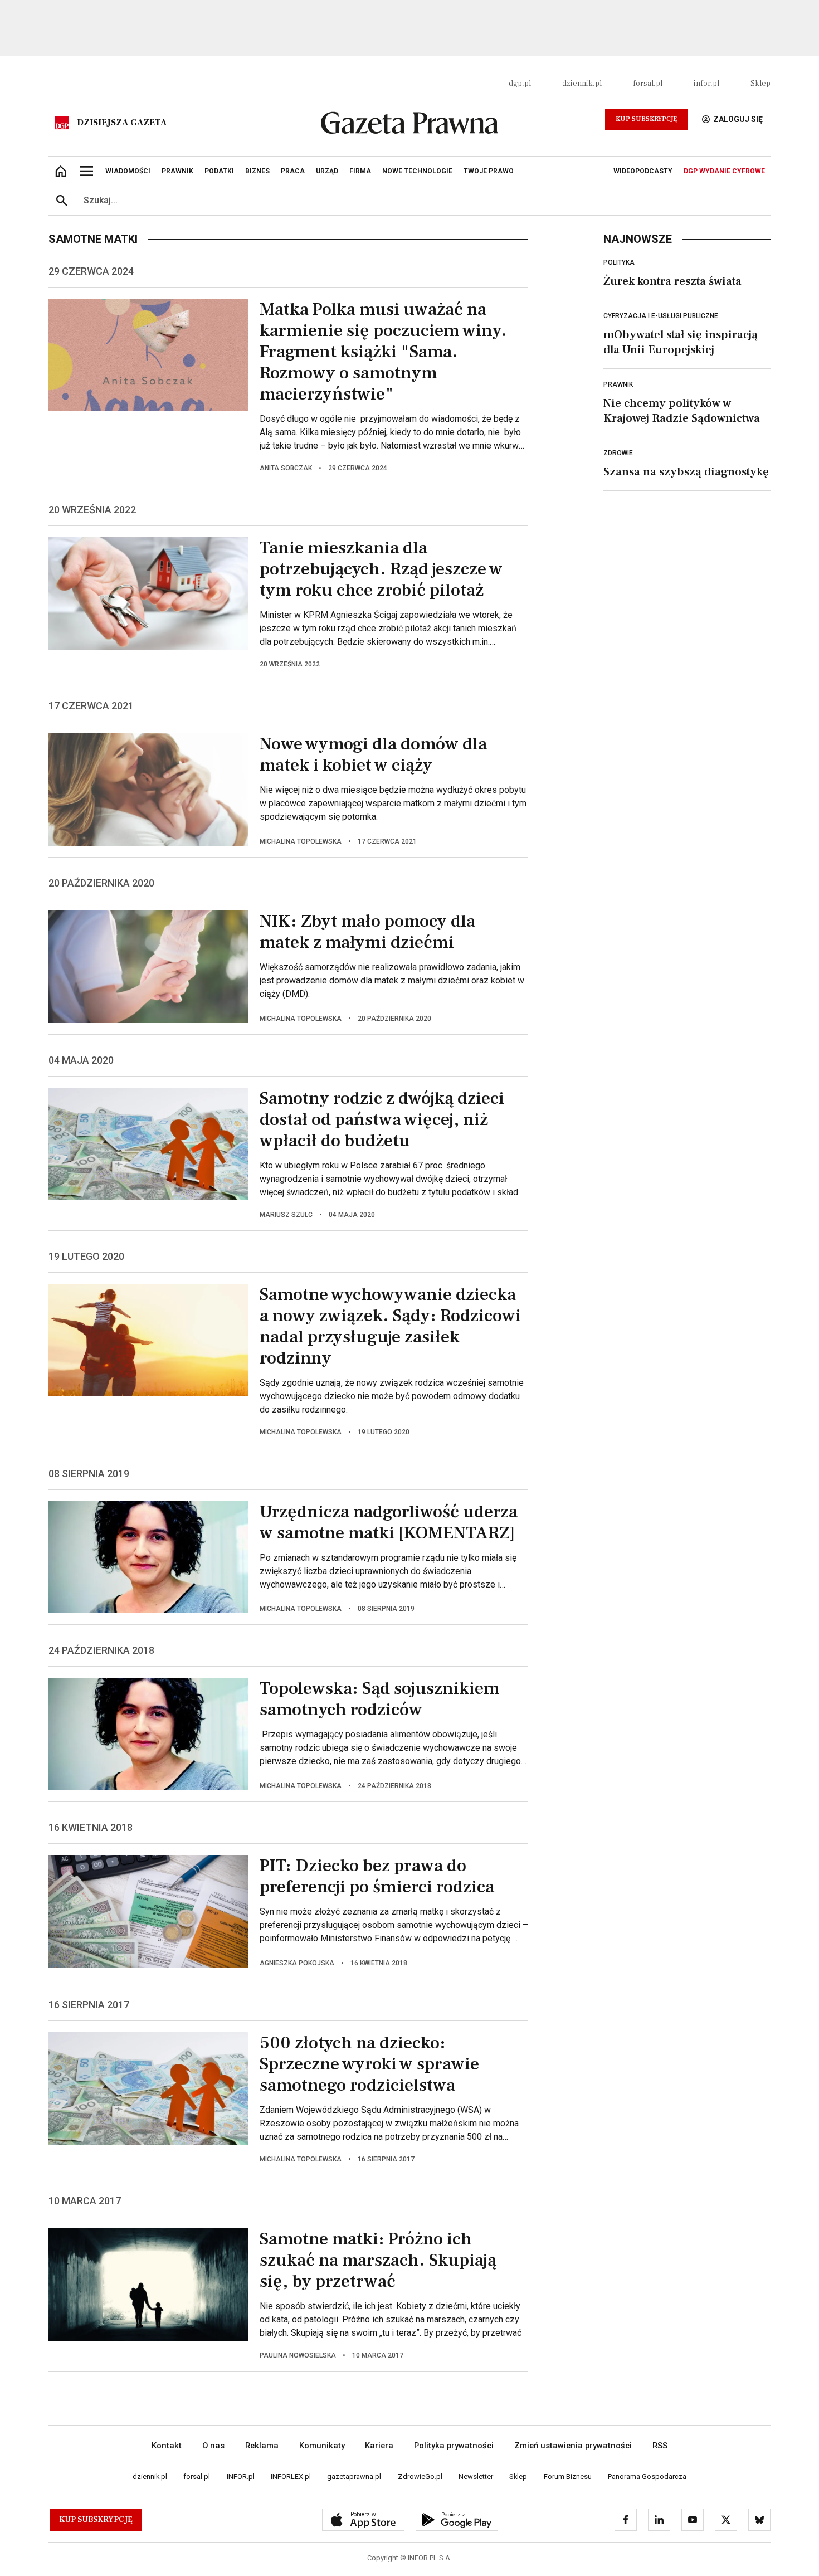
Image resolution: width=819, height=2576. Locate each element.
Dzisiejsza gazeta (122, 123)
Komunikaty (322, 2446)
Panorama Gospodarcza (647, 2477)
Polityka (619, 262)
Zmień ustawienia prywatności (573, 2446)
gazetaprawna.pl (354, 2477)
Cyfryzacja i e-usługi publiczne (661, 316)
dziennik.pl (582, 84)
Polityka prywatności (454, 2446)
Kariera (379, 2446)
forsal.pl (648, 84)
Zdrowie (618, 453)
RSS (660, 2446)
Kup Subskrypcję (646, 119)
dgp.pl (520, 84)
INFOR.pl (241, 2477)
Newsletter (476, 2477)
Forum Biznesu (568, 2477)
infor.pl (706, 84)
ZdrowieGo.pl (420, 2477)
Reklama (262, 2446)
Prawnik (618, 384)
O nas (213, 2446)
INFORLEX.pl (291, 2477)
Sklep (760, 84)
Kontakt (167, 2446)
